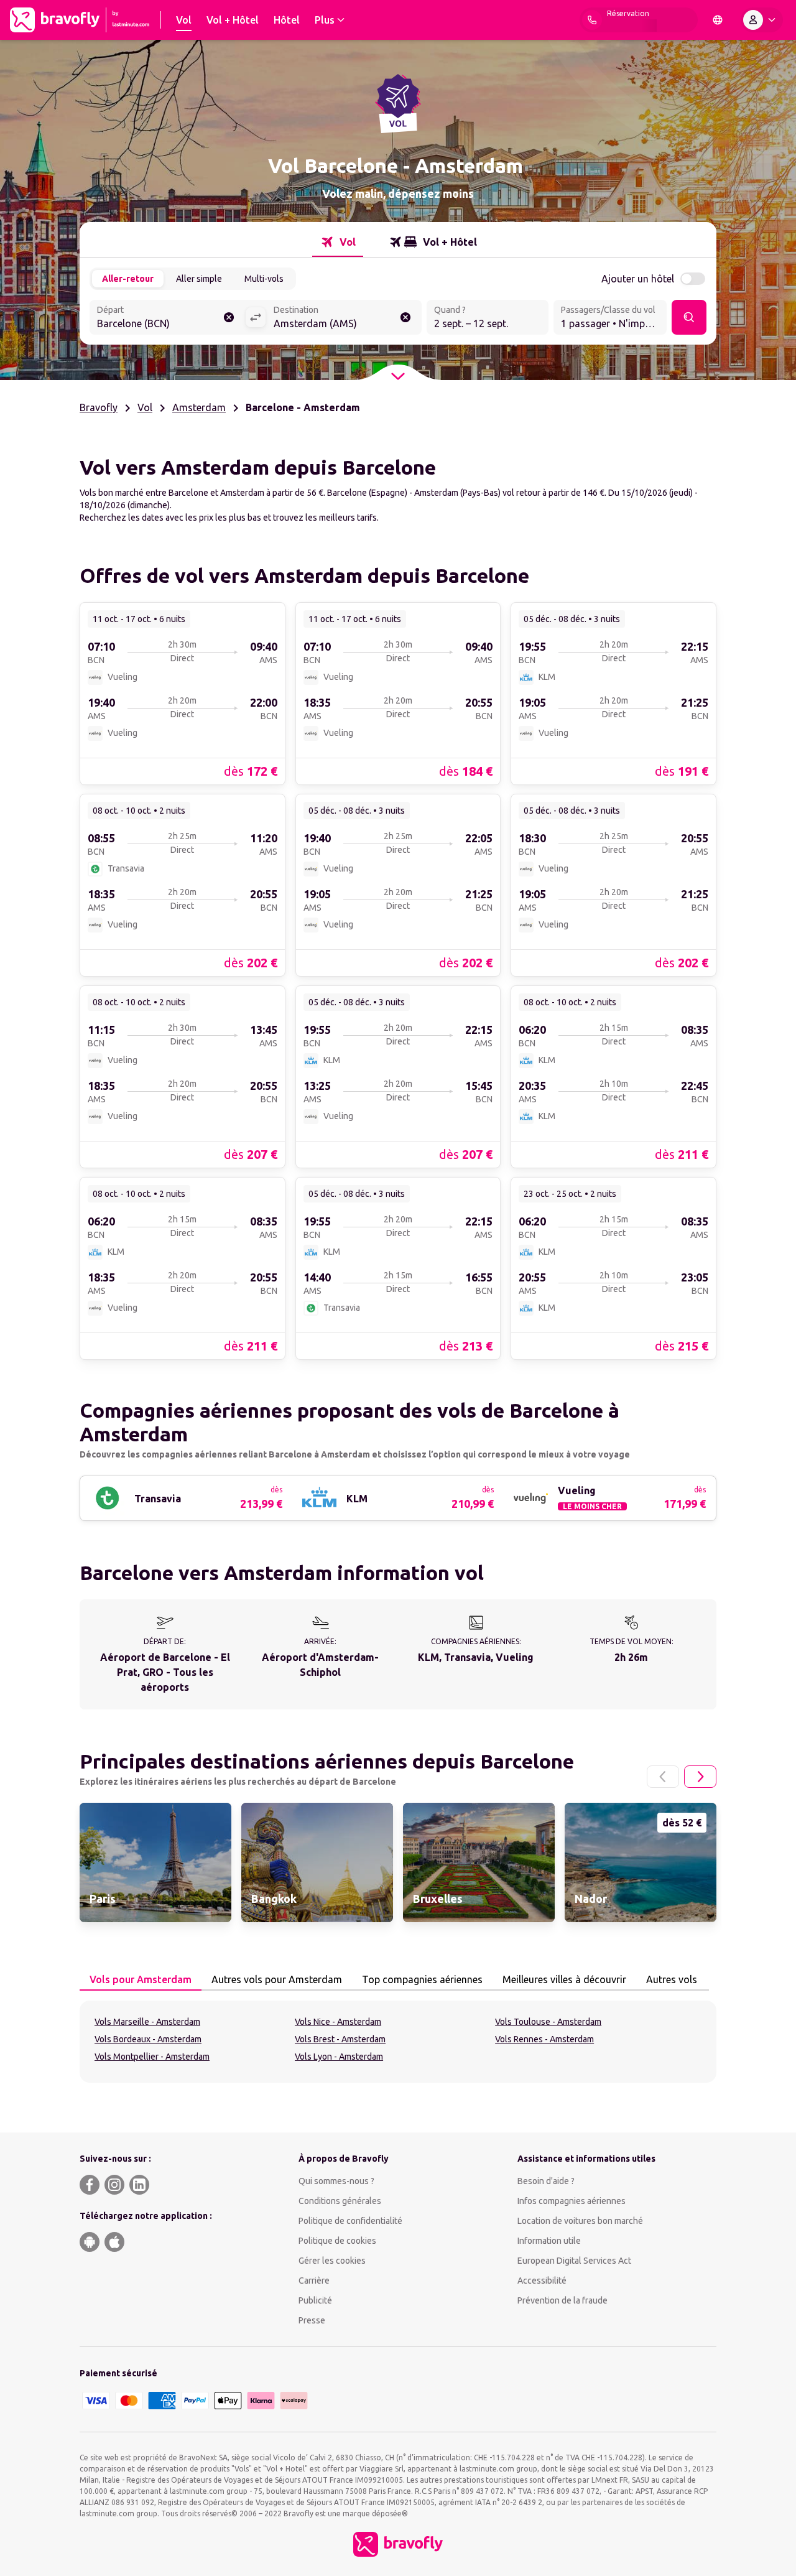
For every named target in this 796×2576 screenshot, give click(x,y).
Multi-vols (264, 279)
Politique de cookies (337, 2241)
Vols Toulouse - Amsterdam (548, 2022)
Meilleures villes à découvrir (564, 1979)
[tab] (338, 242)
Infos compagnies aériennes (572, 2201)
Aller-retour (128, 279)
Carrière (314, 2281)
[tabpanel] (398, 2042)
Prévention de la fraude (562, 2300)
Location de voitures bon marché (580, 2221)
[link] (183, 693)
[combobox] (167, 319)
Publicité (315, 2300)
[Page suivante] (700, 1777)
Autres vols (672, 1979)
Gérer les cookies (332, 2261)
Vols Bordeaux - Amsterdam (148, 2039)
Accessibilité (542, 2281)
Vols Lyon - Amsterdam (339, 2057)
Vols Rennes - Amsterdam (544, 2039)
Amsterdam (199, 407)
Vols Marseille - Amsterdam (147, 2022)
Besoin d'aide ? (546, 2181)
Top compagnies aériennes (422, 1979)
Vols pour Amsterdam (141, 1979)
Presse (312, 2320)
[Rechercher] (689, 317)
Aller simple (199, 279)
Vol (145, 407)
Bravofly (99, 407)
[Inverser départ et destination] (256, 317)
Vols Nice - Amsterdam (338, 2022)
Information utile (549, 2241)
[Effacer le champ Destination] (405, 317)
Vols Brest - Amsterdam (340, 2039)
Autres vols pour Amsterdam (277, 1979)
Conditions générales (340, 2201)
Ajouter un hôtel (638, 279)
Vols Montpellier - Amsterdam (152, 2057)
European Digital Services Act (574, 2261)
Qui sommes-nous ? (336, 2181)
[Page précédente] (663, 1777)
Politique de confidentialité (350, 2221)
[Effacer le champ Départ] (229, 317)
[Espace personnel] (762, 20)
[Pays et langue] (718, 20)
